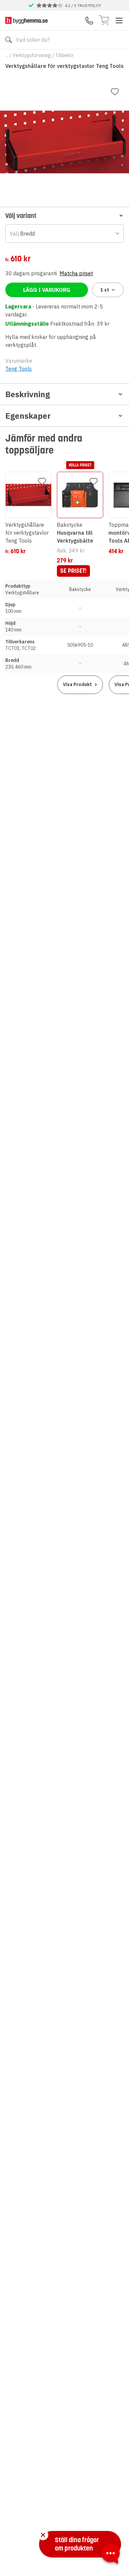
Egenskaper (28, 416)
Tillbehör (64, 55)
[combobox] (64, 234)
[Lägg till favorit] (115, 92)
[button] (64, 215)
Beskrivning (28, 394)
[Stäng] (43, 2535)
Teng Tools (19, 369)
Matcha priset (76, 273)
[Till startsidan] (26, 20)
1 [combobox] (105, 290)
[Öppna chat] (110, 2555)
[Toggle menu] (119, 21)
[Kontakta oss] (89, 21)
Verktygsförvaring (32, 55)
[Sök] (9, 40)
